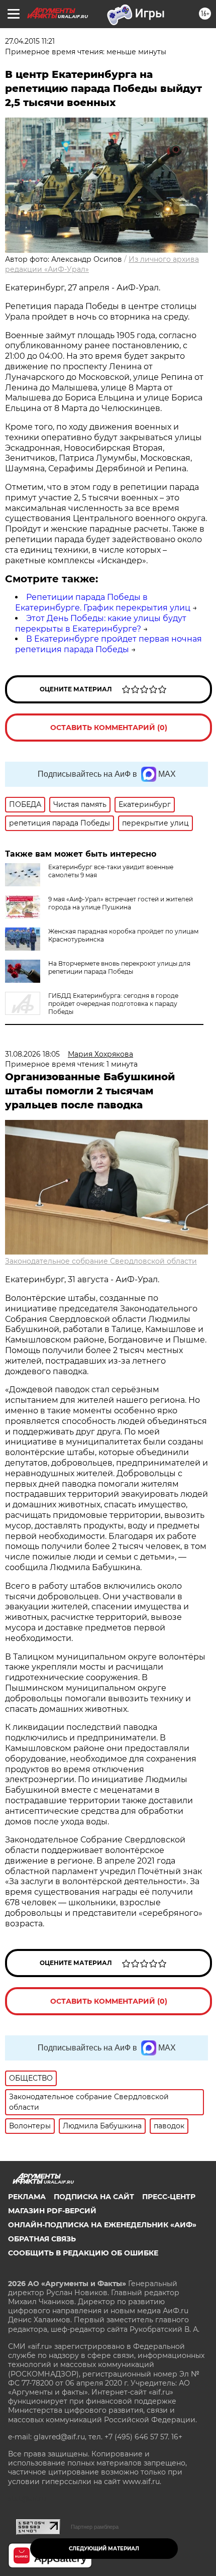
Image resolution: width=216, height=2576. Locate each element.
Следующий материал (104, 2549)
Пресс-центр (169, 2197)
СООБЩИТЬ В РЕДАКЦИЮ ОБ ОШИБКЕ (83, 2253)
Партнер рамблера (95, 2527)
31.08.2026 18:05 (32, 1054)
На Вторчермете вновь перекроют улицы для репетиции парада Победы (119, 967)
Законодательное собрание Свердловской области (101, 1261)
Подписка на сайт (94, 2197)
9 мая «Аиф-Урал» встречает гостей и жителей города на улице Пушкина (121, 903)
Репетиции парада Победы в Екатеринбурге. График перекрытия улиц (103, 602)
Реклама (27, 2197)
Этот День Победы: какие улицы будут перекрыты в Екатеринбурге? (101, 624)
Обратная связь (42, 2239)
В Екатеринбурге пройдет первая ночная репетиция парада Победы (109, 644)
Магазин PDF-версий (52, 2211)
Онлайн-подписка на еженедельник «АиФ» (102, 2225)
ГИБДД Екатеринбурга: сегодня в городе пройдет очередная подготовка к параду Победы (113, 1004)
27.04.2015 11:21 (30, 41)
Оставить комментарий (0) (109, 728)
